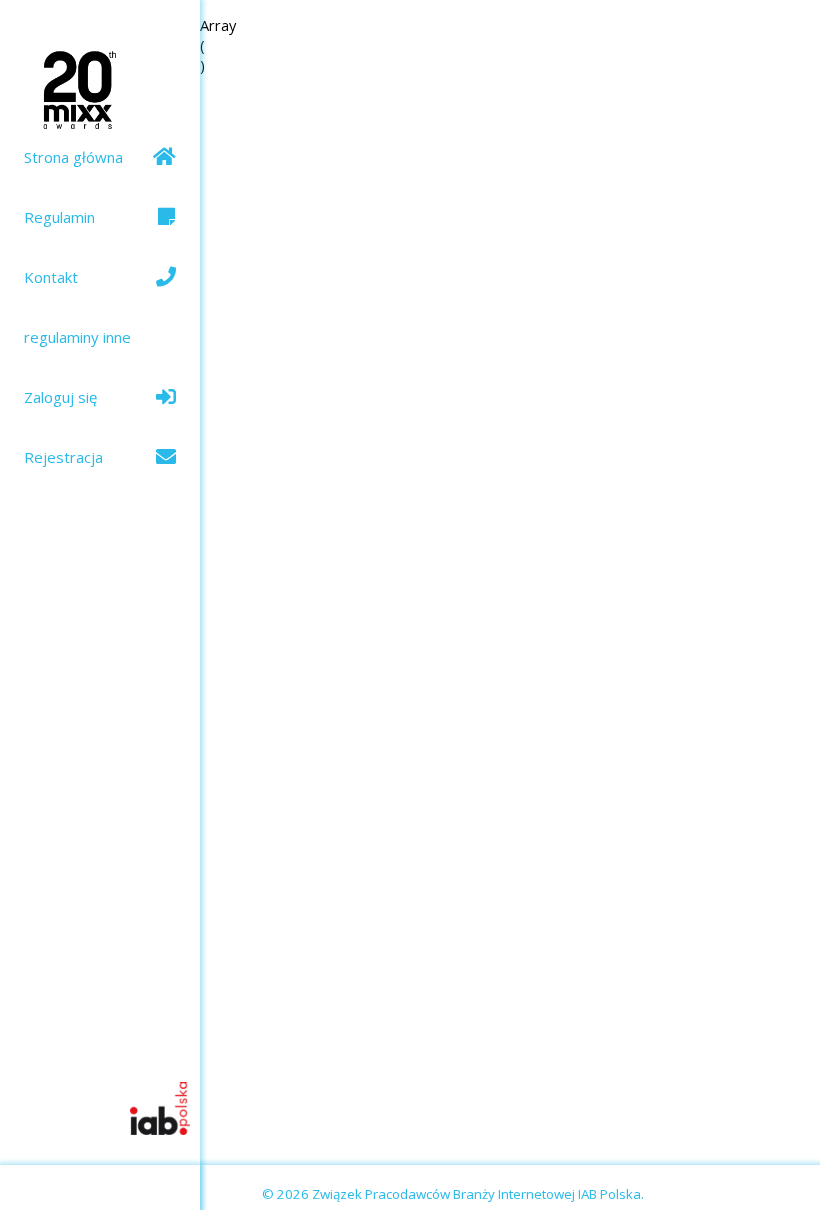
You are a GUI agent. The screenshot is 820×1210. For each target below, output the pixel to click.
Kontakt (51, 277)
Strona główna (73, 157)
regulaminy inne (77, 337)
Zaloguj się (60, 397)
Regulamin (59, 217)
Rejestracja (63, 457)
